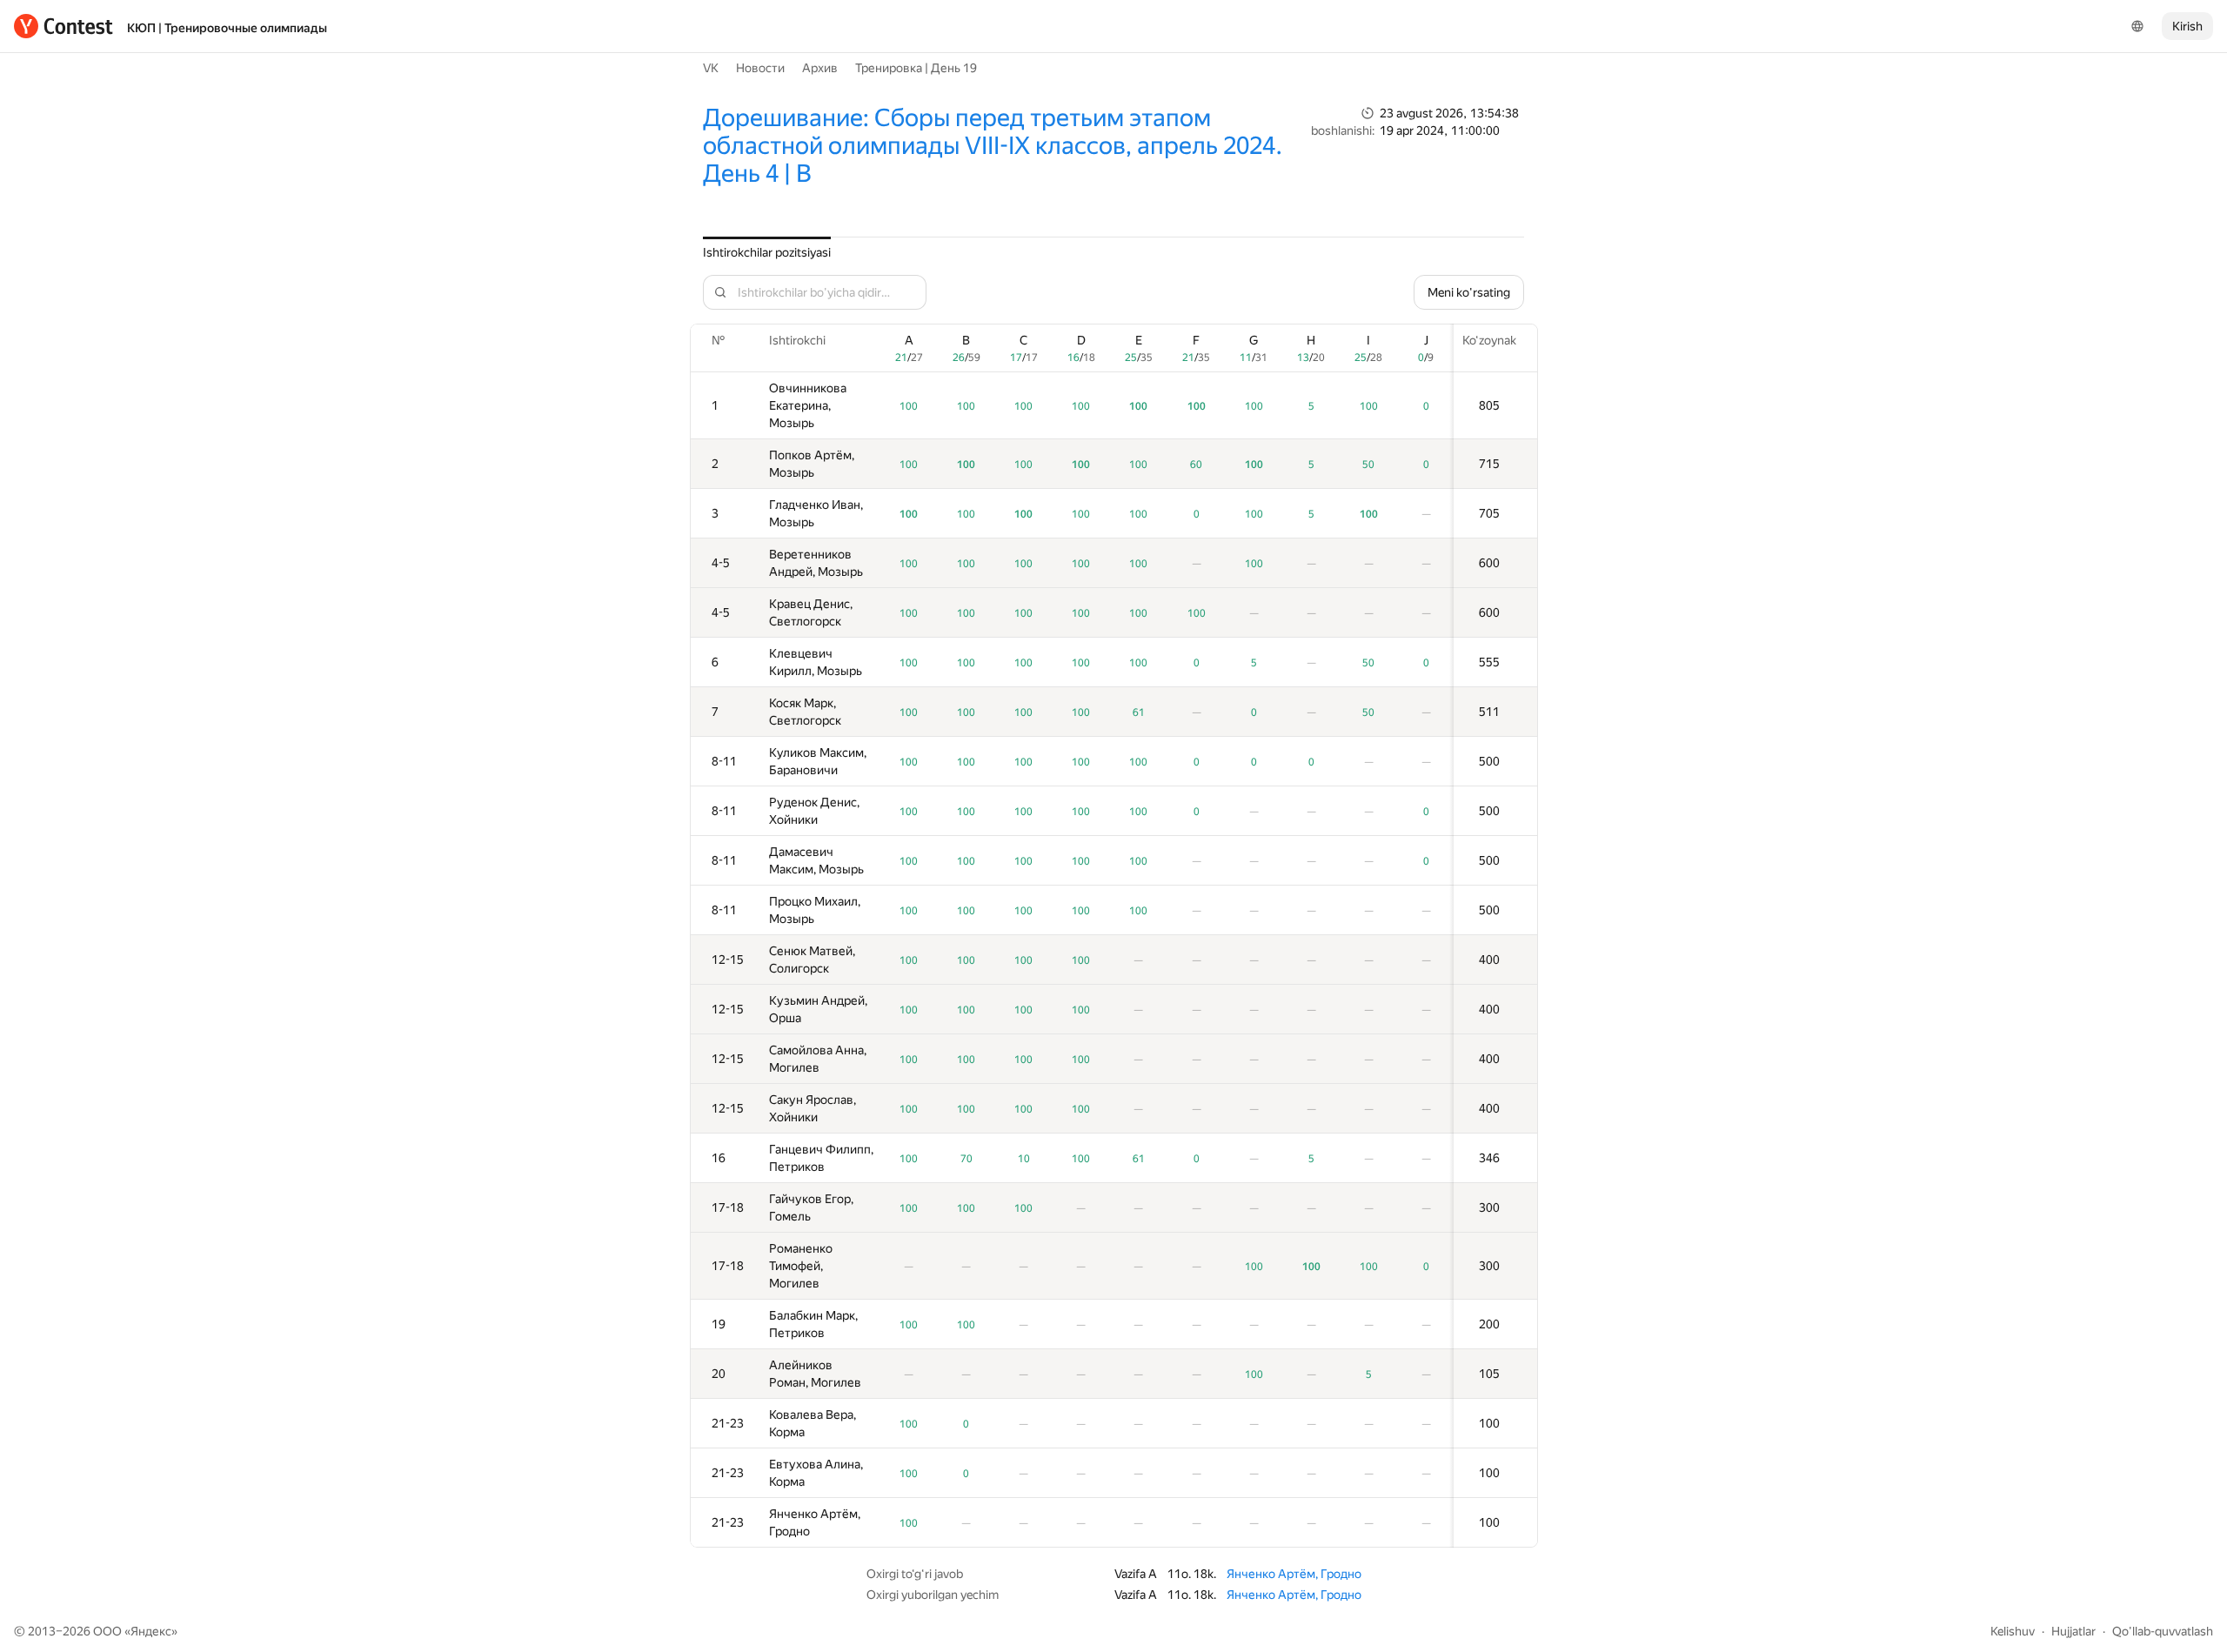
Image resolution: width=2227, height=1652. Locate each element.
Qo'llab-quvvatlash (2163, 1631)
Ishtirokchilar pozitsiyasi (767, 252)
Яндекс (151, 1631)
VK (711, 68)
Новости (760, 68)
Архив (820, 68)
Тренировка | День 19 (916, 68)
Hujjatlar (2073, 1631)
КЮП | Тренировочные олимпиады (227, 28)
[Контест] (64, 26)
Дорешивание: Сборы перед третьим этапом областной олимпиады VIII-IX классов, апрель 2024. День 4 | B (993, 146)
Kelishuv (2013, 1631)
